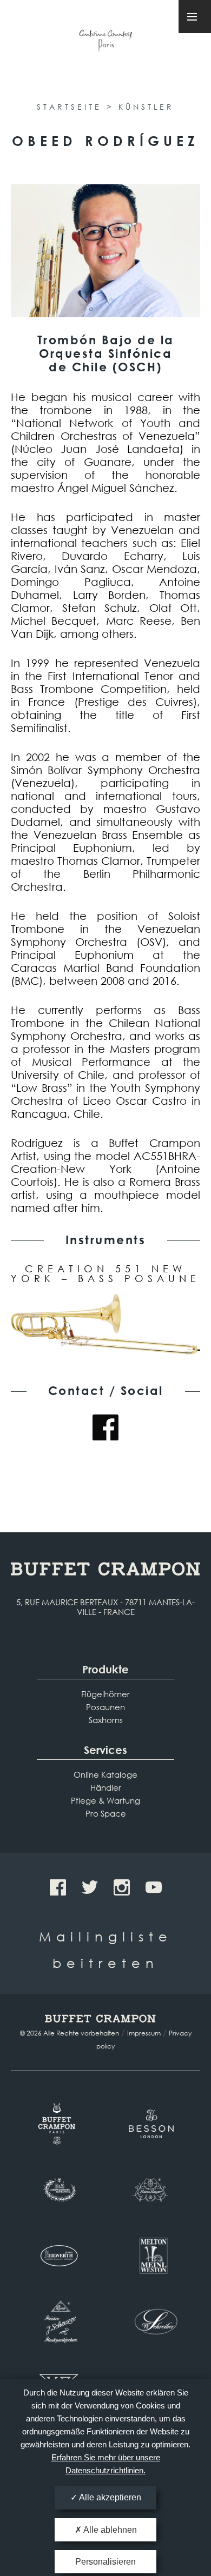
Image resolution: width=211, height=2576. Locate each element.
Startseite (69, 107)
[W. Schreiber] (153, 2321)
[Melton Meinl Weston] (153, 2255)
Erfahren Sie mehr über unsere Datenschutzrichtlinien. (106, 2464)
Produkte (105, 1669)
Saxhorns (106, 1720)
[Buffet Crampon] (58, 2124)
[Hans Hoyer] (153, 2190)
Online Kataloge (105, 1774)
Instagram (122, 1887)
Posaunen (105, 1707)
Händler (106, 1787)
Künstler (146, 107)
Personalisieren (105, 2562)
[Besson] (153, 2124)
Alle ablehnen (109, 2530)
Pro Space (106, 1813)
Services (105, 1750)
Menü (195, 16)
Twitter (90, 1887)
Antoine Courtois (105, 42)
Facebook (105, 1427)
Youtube (154, 1887)
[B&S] (58, 2190)
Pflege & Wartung (105, 1800)
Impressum (144, 2033)
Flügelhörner (105, 1694)
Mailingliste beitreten (106, 1949)
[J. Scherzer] (58, 2321)
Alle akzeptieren (109, 2497)
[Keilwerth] (58, 2255)
